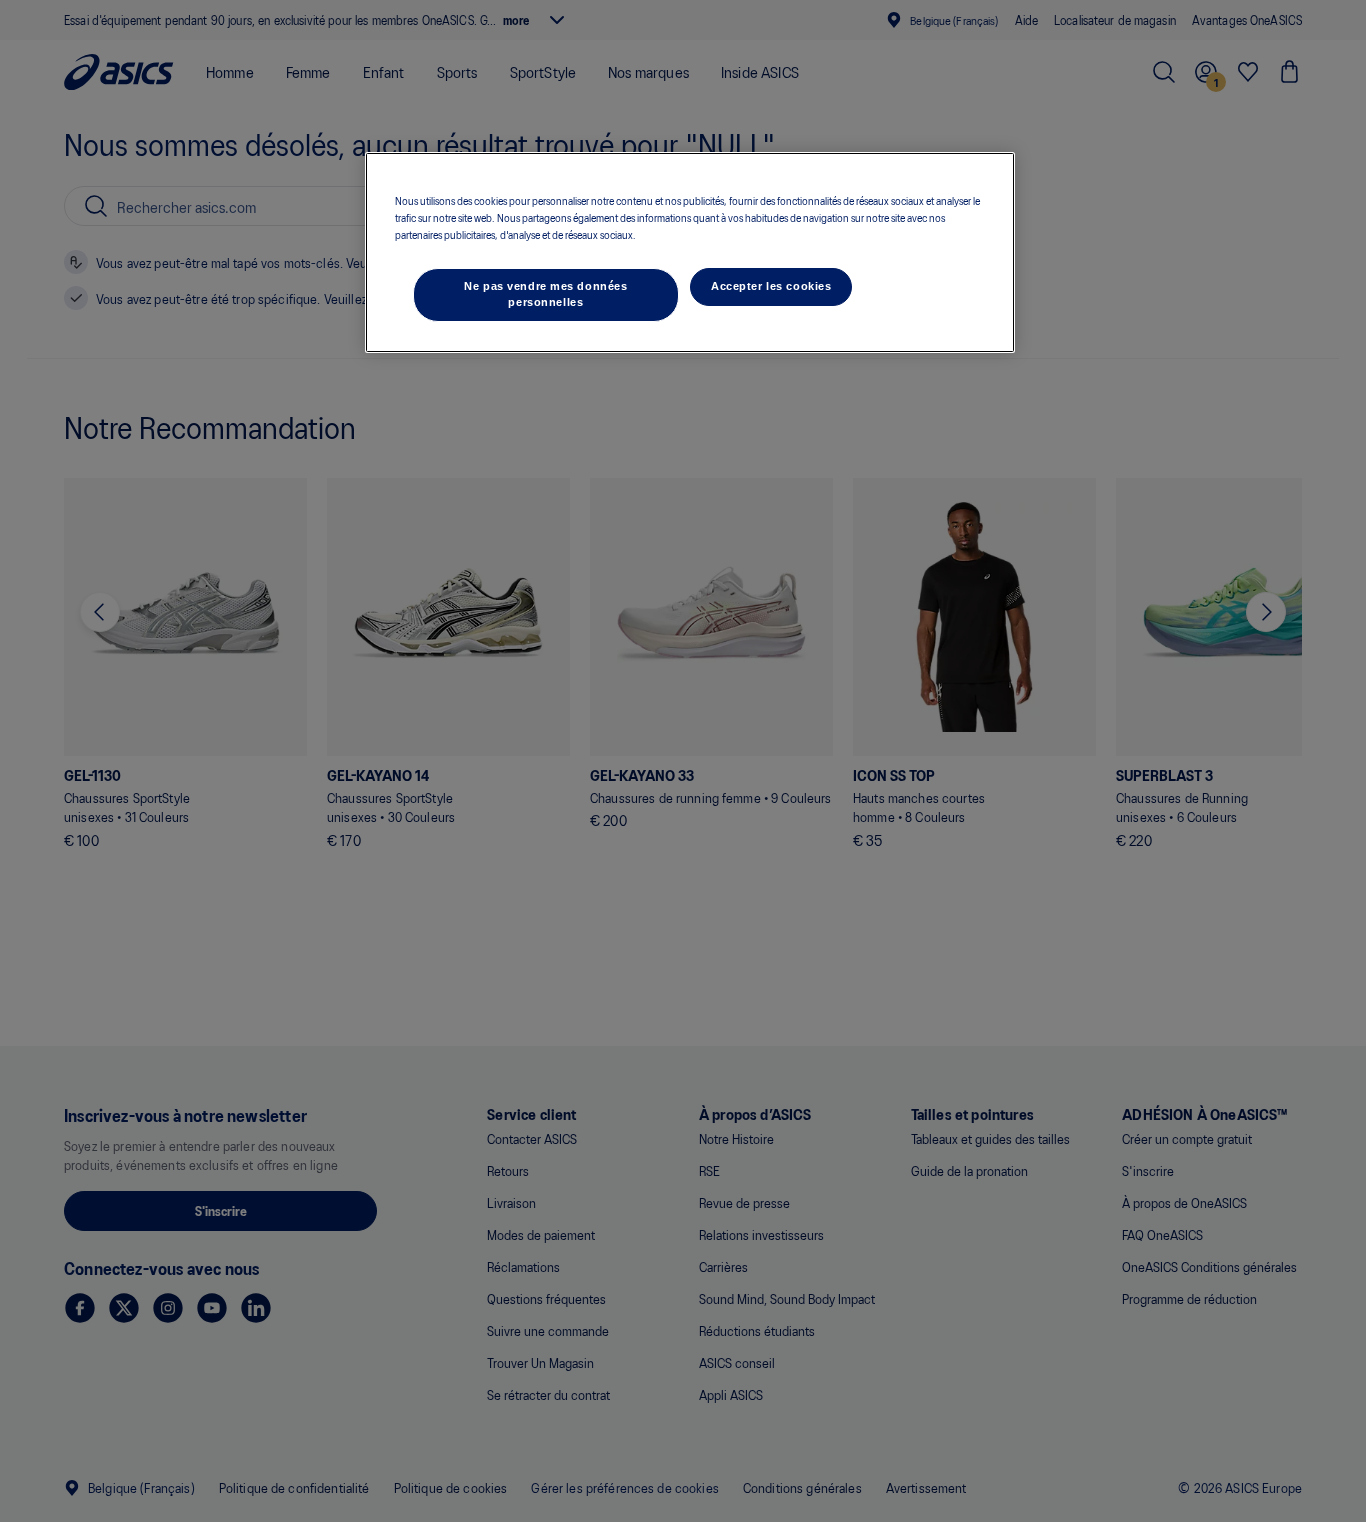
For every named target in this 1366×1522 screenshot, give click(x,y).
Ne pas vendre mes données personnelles (545, 294)
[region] (690, 252)
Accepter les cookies (771, 286)
